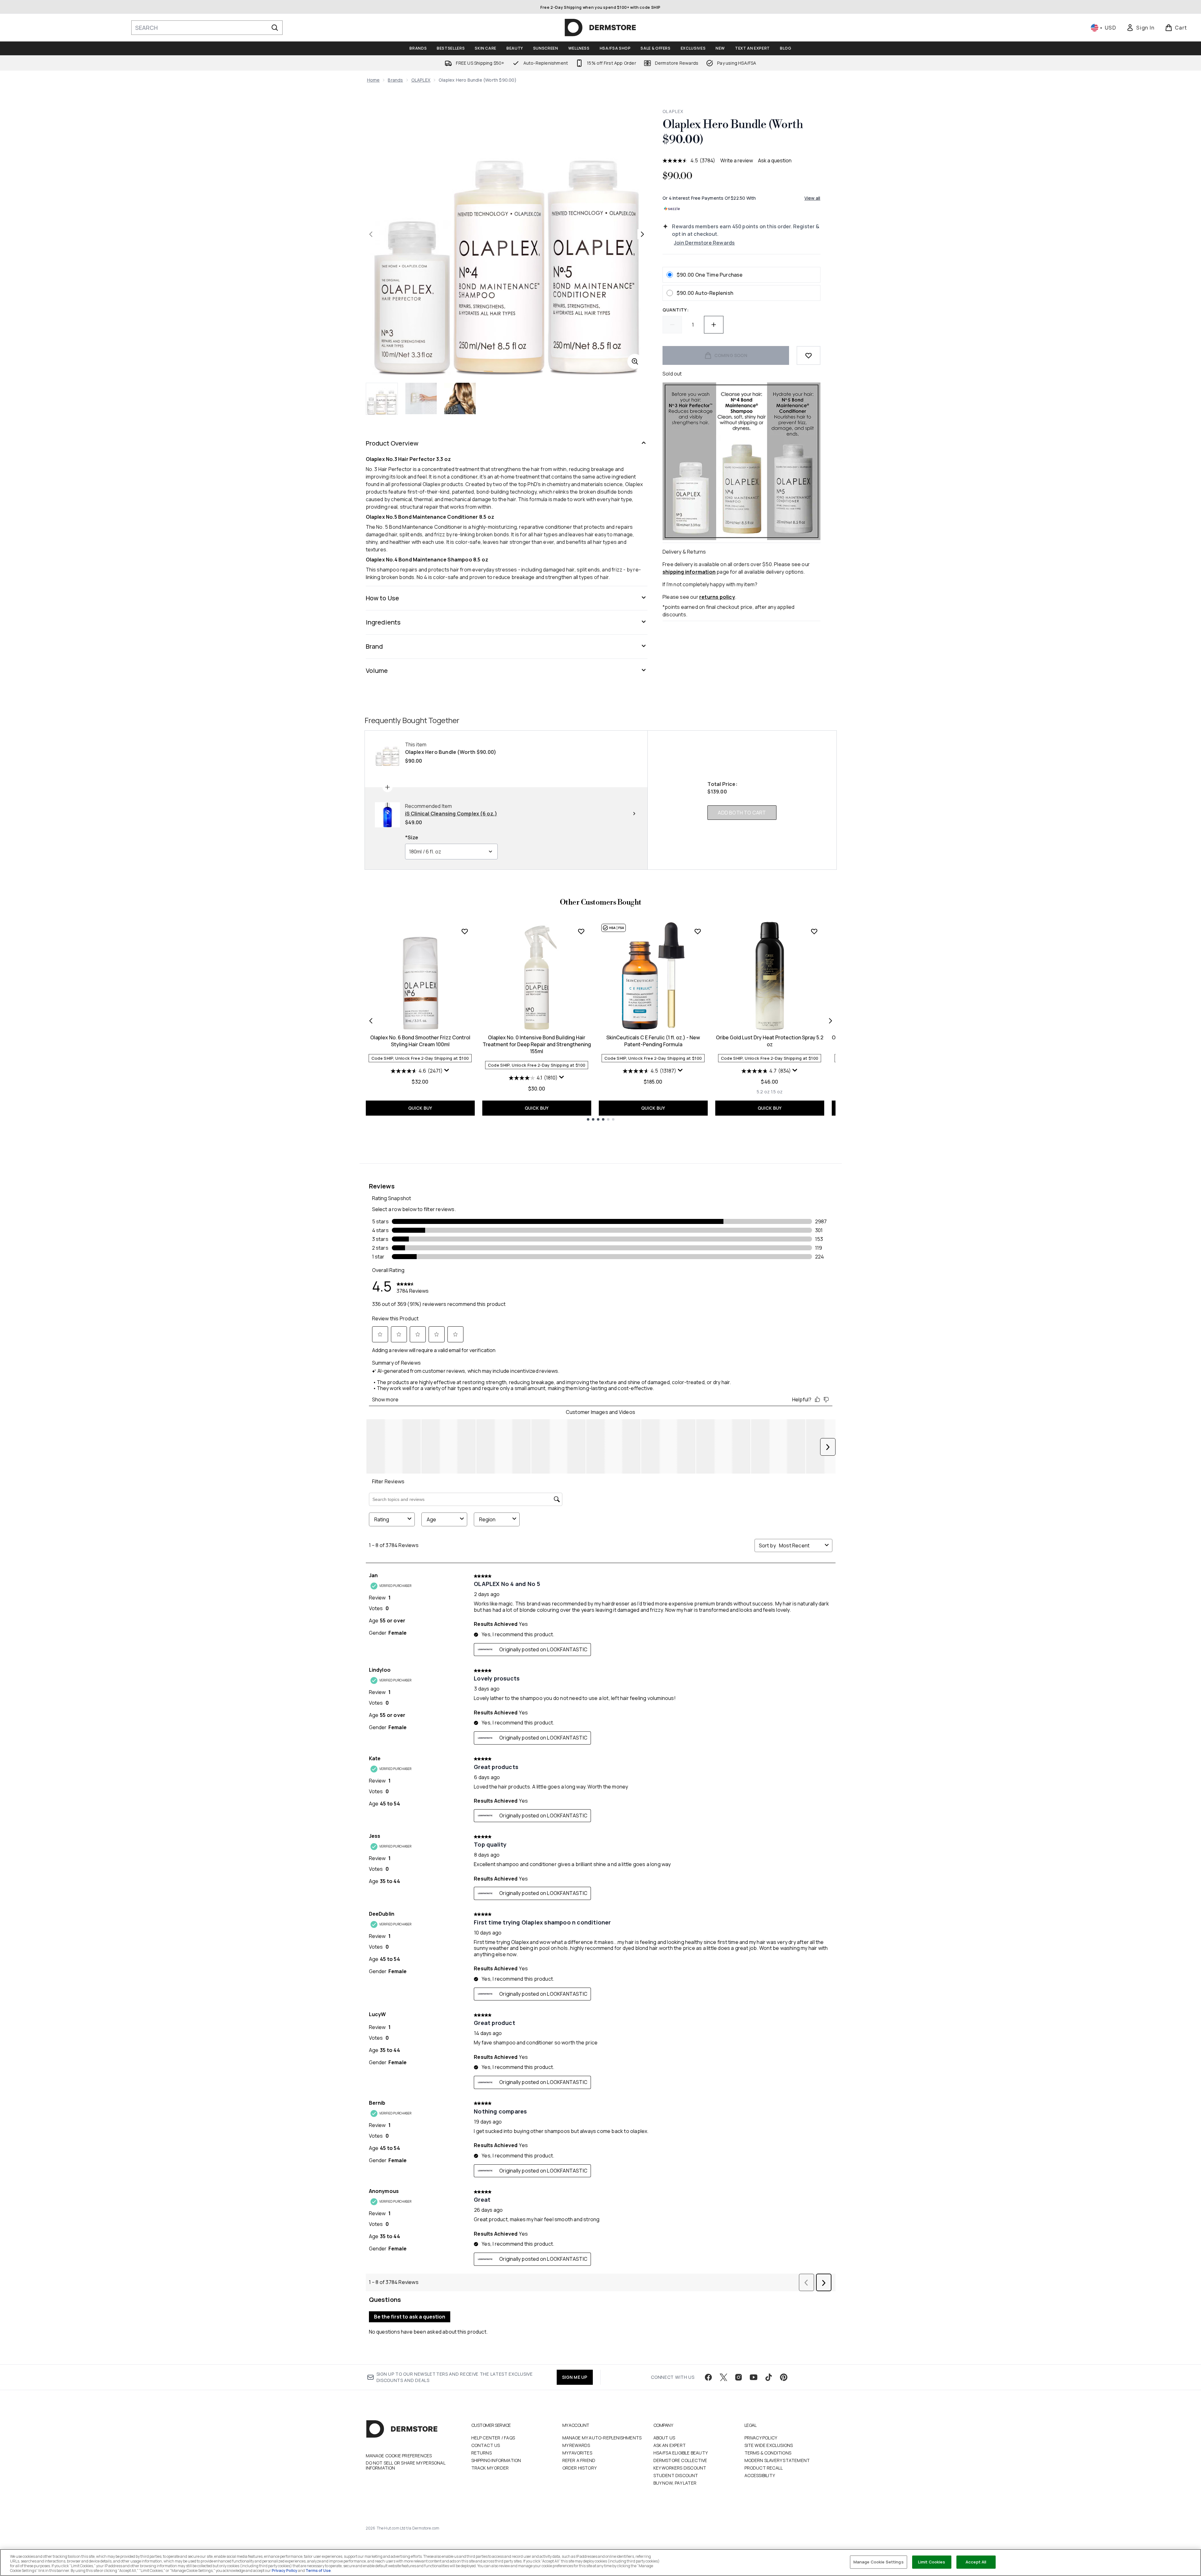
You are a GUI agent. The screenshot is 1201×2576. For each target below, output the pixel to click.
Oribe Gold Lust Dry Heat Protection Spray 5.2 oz (770, 1041)
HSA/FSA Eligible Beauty (681, 2453)
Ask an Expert (670, 2445)
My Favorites (577, 2453)
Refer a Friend (579, 2460)
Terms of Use (318, 2571)
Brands (395, 80)
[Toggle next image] (642, 234)
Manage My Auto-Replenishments (602, 2438)
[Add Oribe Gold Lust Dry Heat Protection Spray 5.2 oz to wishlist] (814, 931)
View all (812, 198)
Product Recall (764, 2468)
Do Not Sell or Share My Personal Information (406, 2465)
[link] (1140, 28)
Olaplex (673, 111)
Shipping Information (496, 2460)
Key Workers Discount (680, 2468)
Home (373, 80)
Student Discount (676, 2475)
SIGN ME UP (575, 2377)
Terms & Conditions (768, 2453)
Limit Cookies (932, 2562)
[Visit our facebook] (708, 2377)
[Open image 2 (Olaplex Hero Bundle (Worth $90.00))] (421, 398)
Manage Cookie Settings (879, 2562)
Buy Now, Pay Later (675, 2483)
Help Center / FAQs (493, 2438)
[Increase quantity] (714, 325)
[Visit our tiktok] (769, 2377)
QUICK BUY (420, 1108)
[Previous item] (371, 1021)
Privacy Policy (761, 2438)
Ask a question (775, 160)
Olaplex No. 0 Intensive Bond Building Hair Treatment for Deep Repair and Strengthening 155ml (537, 1044)
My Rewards (576, 2445)
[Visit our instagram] (738, 2377)
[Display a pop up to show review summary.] (447, 1070)
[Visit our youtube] (754, 2377)
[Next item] (830, 1021)
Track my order (490, 2468)
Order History (580, 2468)
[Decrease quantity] (672, 325)
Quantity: (676, 310)
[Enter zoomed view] (635, 361)
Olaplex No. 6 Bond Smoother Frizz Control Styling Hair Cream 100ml (420, 1041)
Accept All (976, 2562)
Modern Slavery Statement (777, 2460)
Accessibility (760, 2475)
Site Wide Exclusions (769, 2445)
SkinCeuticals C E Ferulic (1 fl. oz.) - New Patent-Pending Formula (653, 1041)
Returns (481, 2453)
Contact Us (486, 2445)
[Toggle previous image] (371, 234)
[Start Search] (275, 28)
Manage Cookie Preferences (399, 2456)
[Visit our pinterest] (784, 2377)
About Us (664, 2438)
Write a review (737, 160)
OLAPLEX (421, 80)
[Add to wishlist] (809, 355)
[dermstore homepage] (600, 28)
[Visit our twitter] (723, 2377)
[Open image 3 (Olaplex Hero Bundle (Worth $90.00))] (460, 398)
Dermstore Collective (680, 2460)
